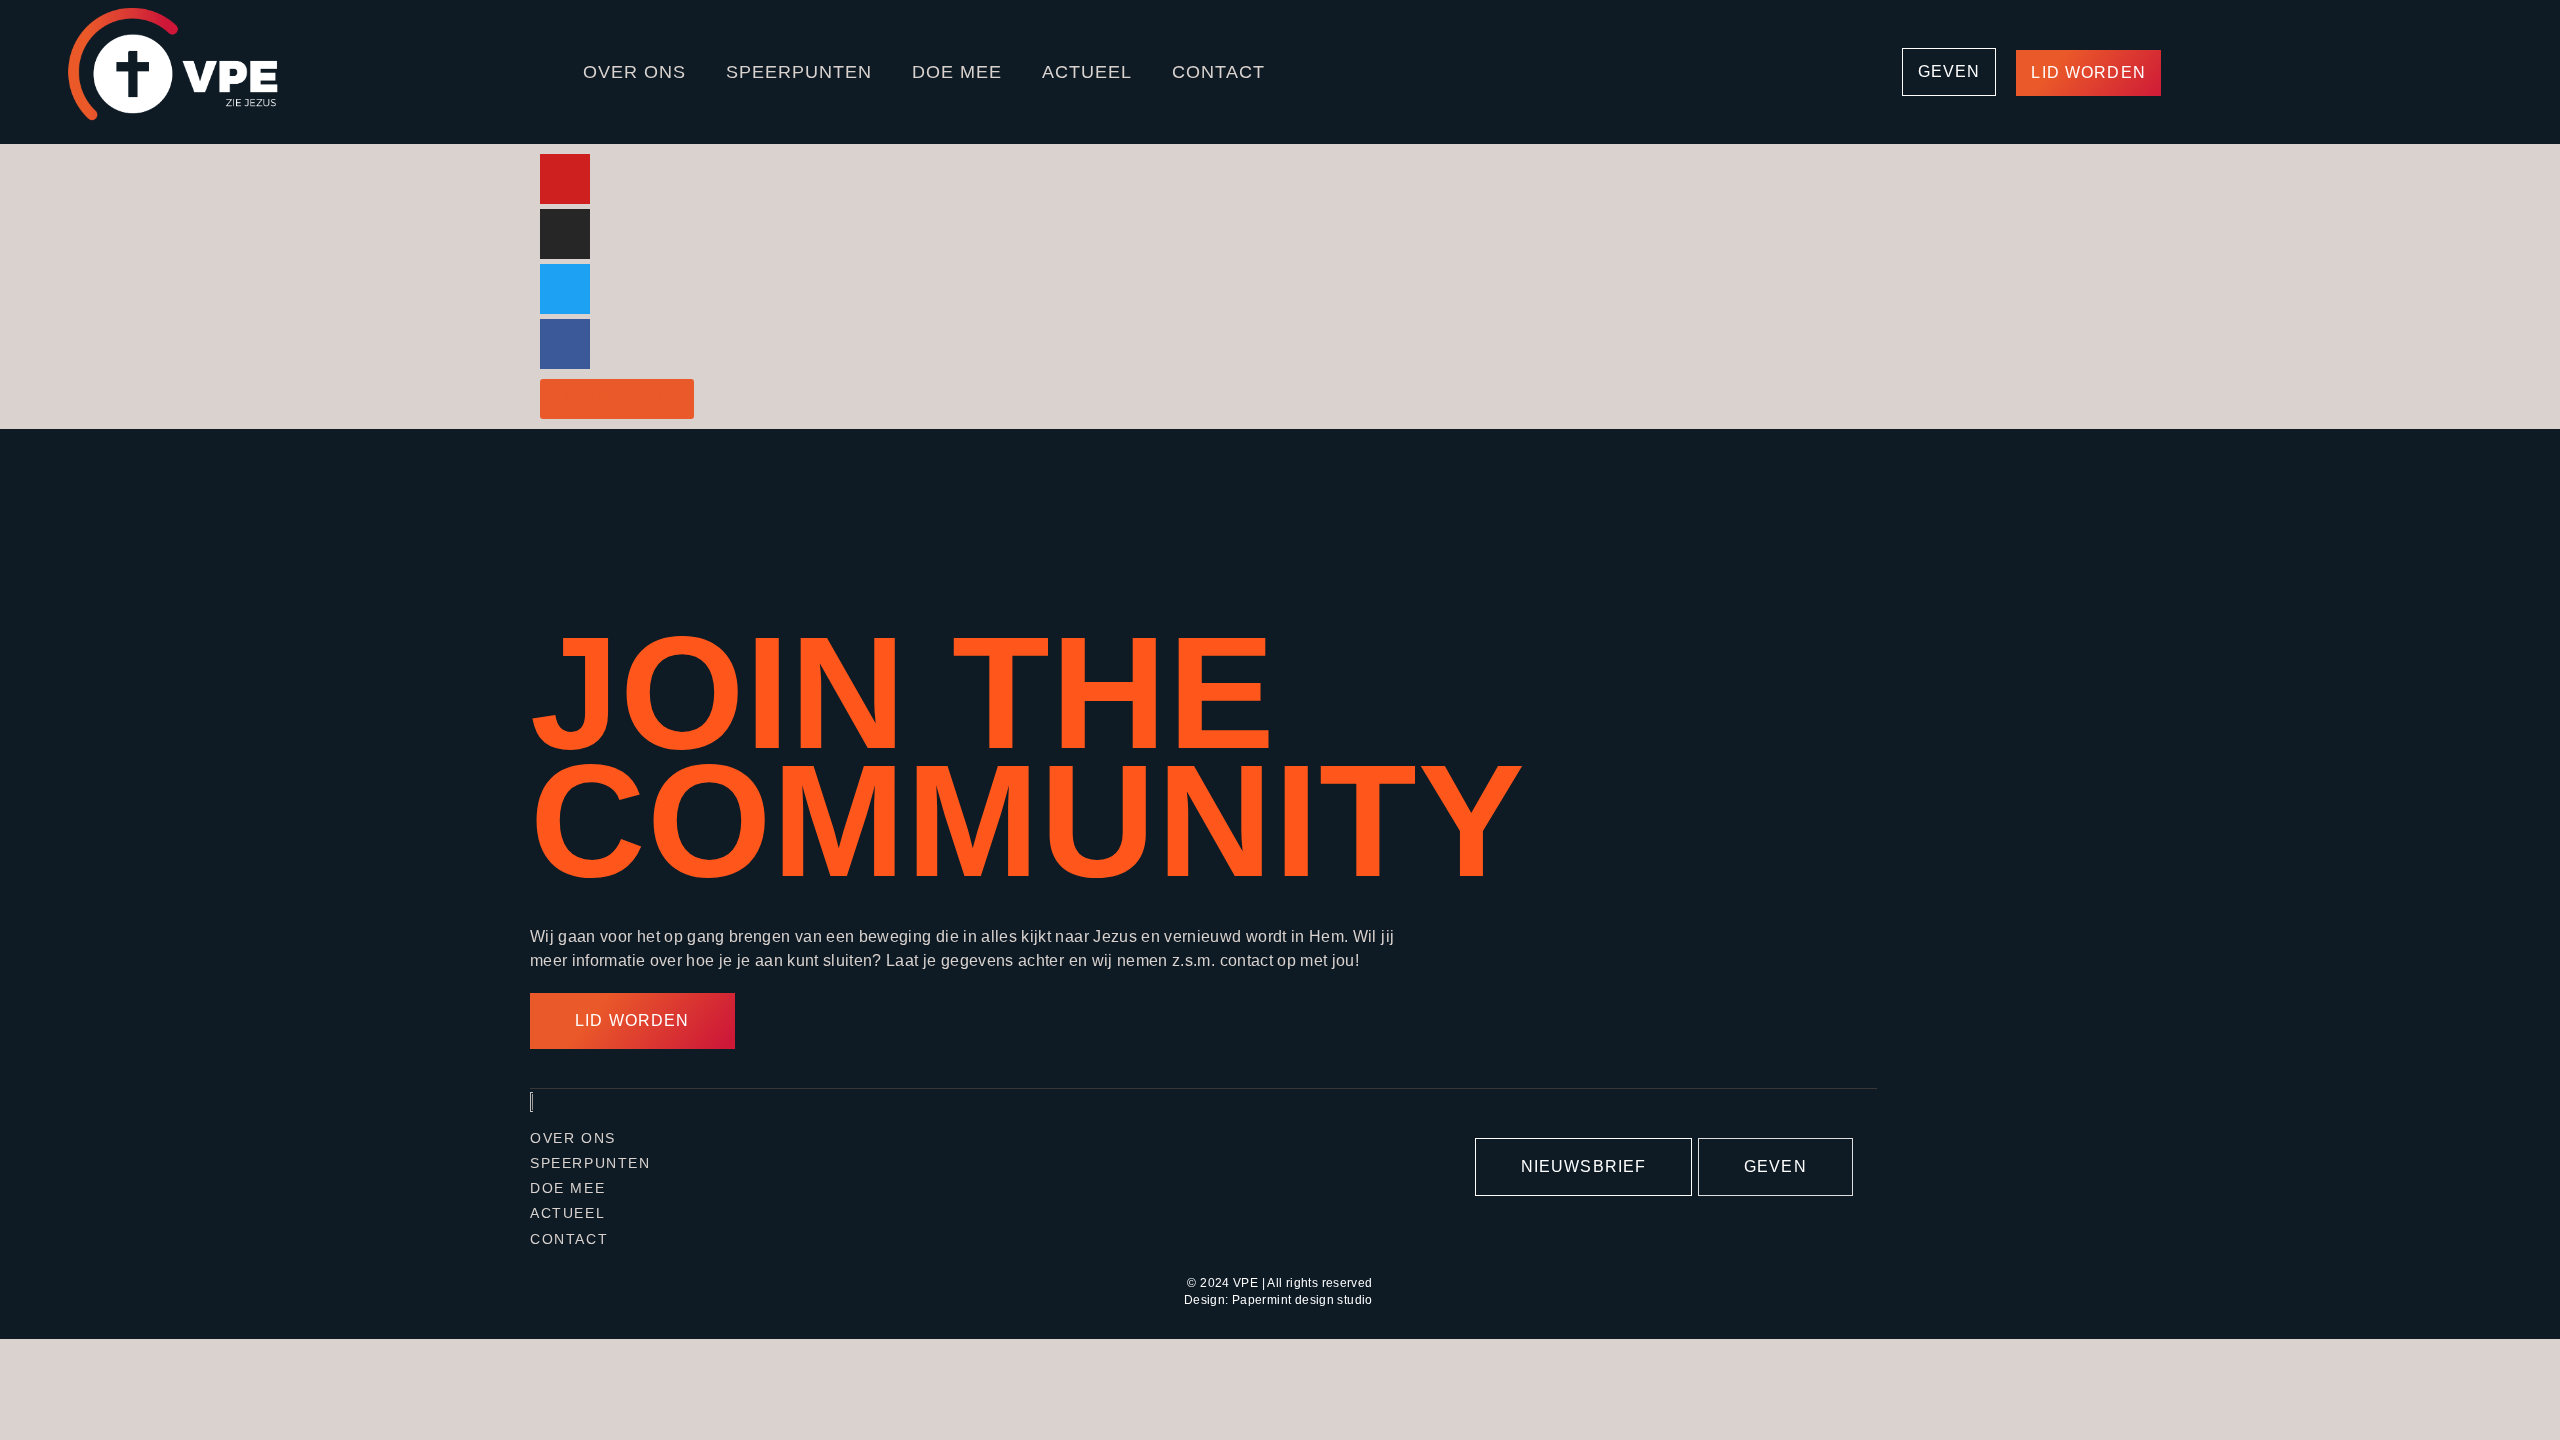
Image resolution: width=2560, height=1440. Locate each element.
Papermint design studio (1302, 1300)
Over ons (634, 72)
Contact (1218, 72)
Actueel (1087, 72)
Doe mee (957, 72)
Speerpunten (799, 72)
